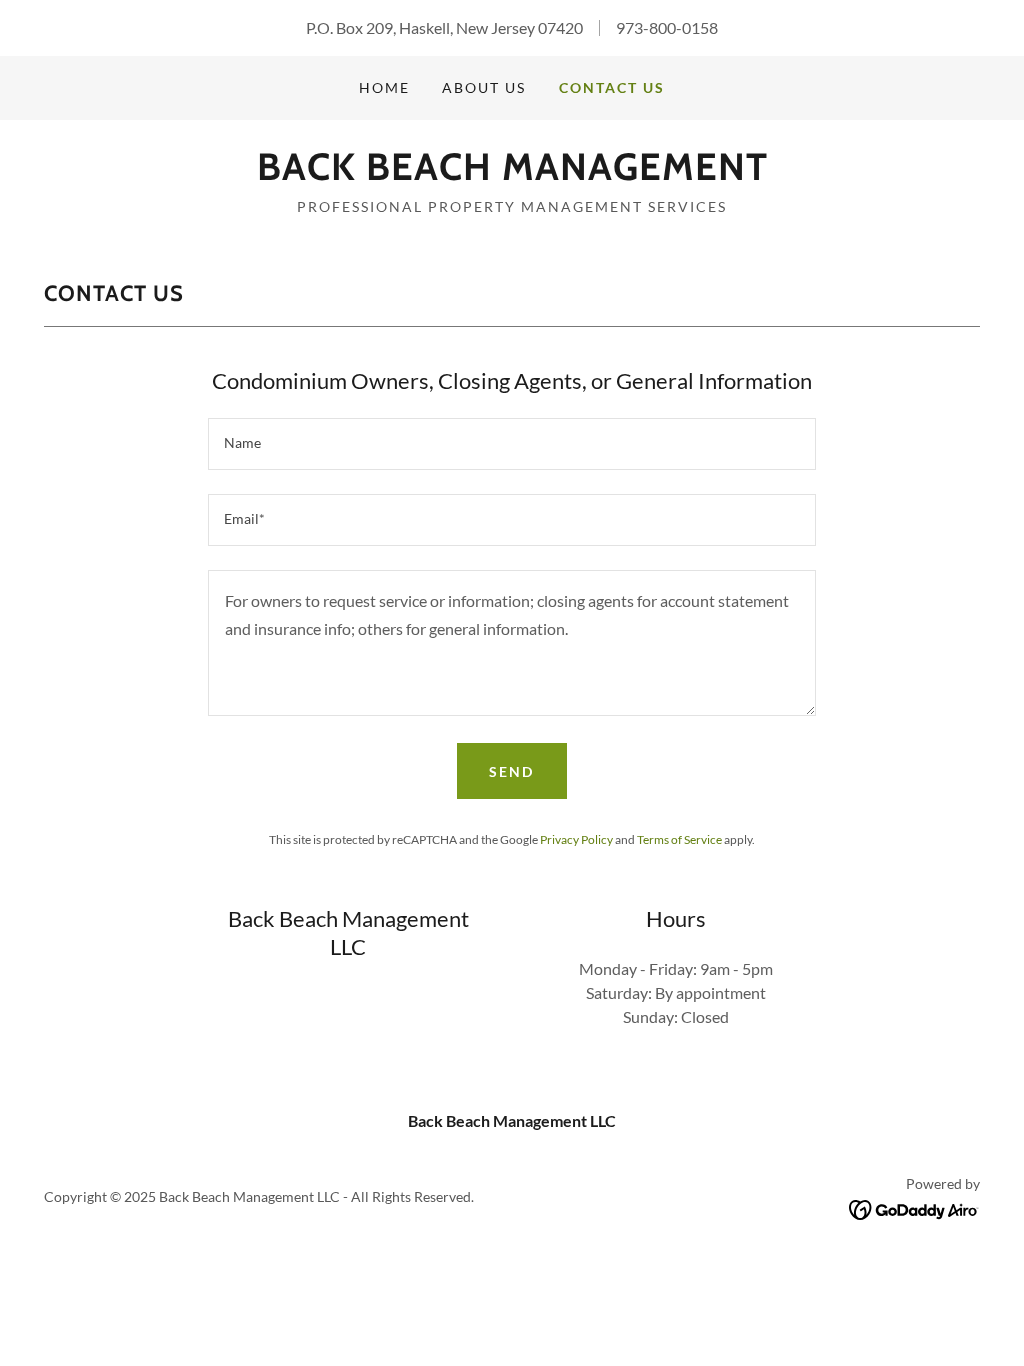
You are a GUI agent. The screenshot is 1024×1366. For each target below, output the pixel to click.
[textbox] (512, 444)
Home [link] (384, 87)
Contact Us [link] (612, 87)
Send (511, 771)
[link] (512, 173)
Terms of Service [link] (679, 839)
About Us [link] (484, 87)
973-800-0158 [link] (667, 27)
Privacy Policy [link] (576, 839)
